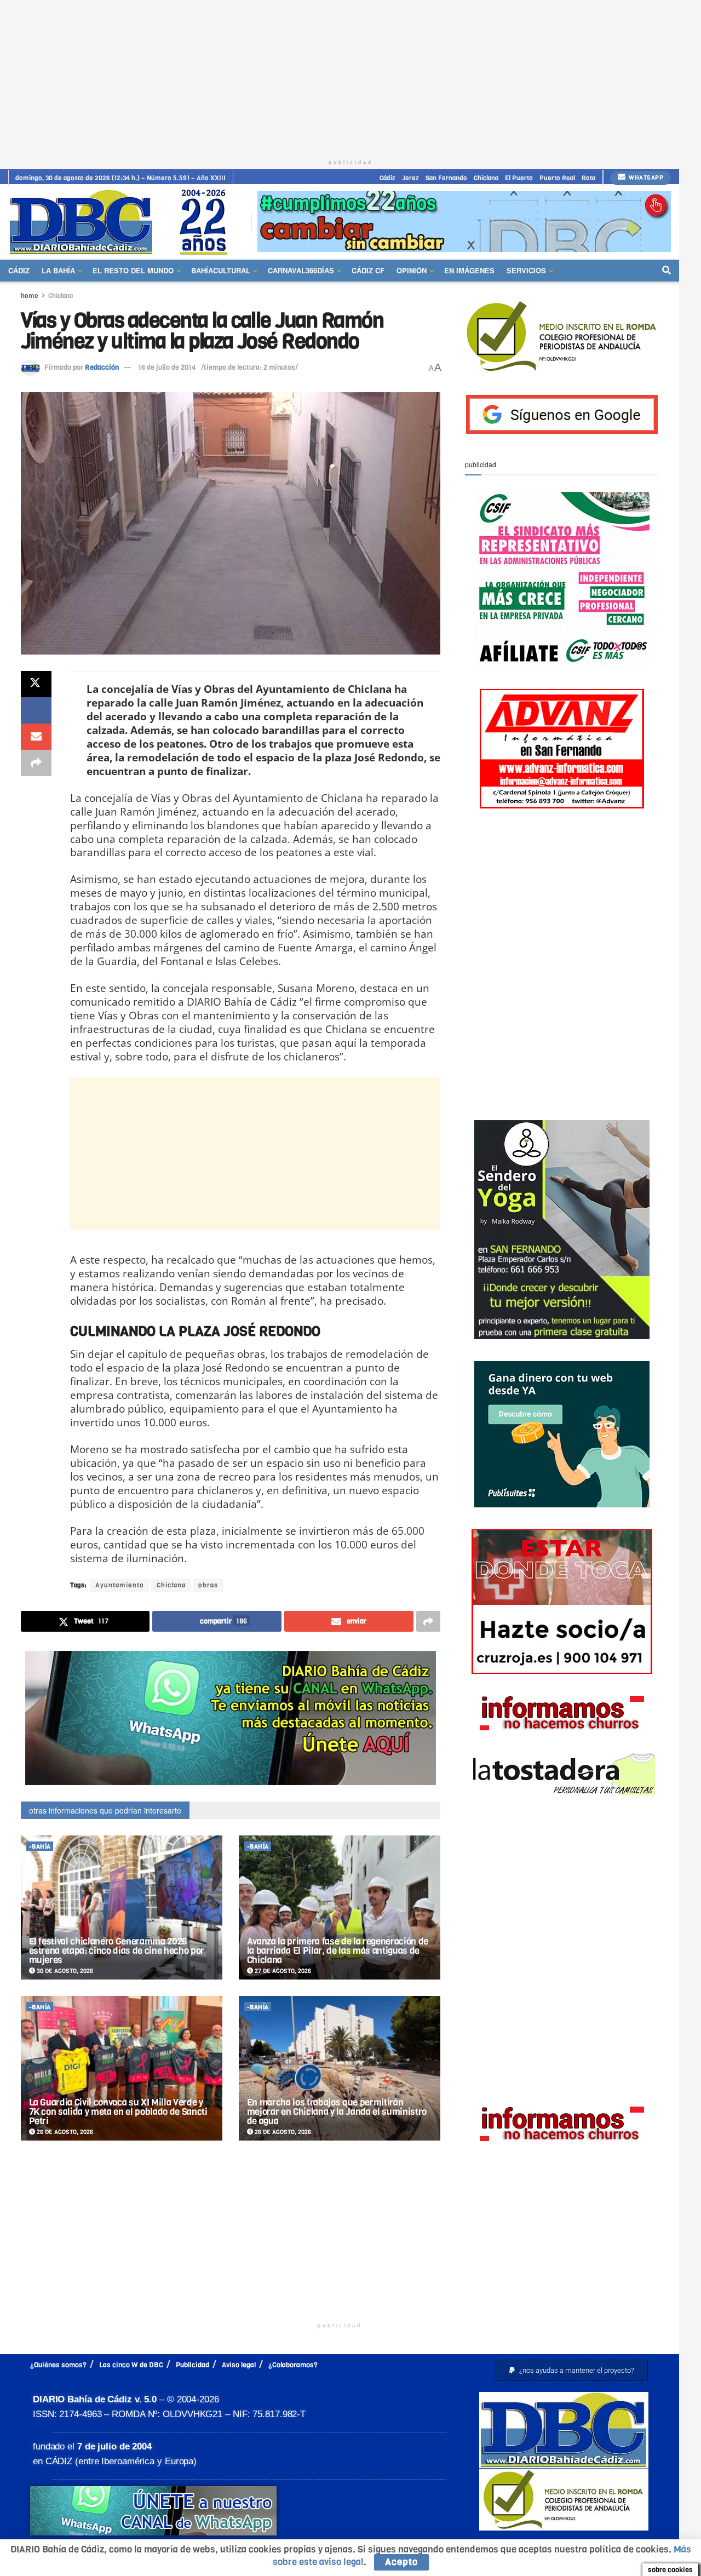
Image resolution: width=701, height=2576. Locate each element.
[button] (572, 2370)
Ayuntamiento (120, 1585)
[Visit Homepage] (122, 222)
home (30, 296)
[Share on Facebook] (36, 710)
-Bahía (40, 1847)
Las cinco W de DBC (131, 2365)
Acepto (401, 2562)
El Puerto (519, 178)
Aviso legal (239, 2365)
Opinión (412, 270)
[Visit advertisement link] (464, 222)
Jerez (410, 178)
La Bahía (58, 270)
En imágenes (469, 270)
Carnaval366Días (301, 270)
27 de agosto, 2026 (282, 1971)
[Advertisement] (350, 77)
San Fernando (446, 178)
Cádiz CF (368, 270)
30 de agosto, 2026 (64, 1971)
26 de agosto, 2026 (64, 2132)
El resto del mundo (133, 270)
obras (208, 1585)
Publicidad (193, 2365)
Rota (588, 178)
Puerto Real (557, 178)
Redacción (102, 367)
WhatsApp (645, 178)
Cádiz (387, 178)
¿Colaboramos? (293, 2365)
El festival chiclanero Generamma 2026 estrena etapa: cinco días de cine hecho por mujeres (117, 1951)
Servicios (526, 270)
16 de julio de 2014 (167, 367)
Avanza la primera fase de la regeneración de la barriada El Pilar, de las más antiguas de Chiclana (338, 1951)
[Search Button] (666, 271)
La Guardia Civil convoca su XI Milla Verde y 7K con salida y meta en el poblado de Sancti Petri (118, 2112)
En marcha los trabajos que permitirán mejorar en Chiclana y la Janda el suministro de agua (337, 2112)
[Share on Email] (36, 737)
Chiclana (486, 178)
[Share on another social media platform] (36, 763)
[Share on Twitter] (36, 684)
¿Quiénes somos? (58, 2365)
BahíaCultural (221, 270)
